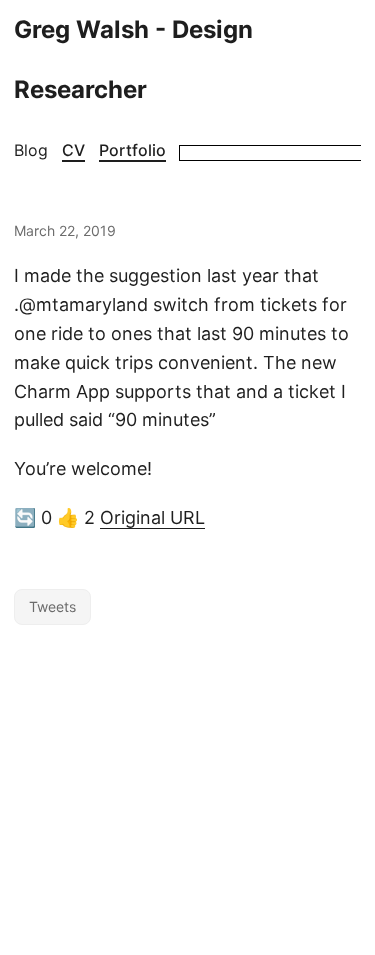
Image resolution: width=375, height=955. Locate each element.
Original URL (152, 517)
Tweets (52, 606)
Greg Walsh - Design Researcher (133, 59)
